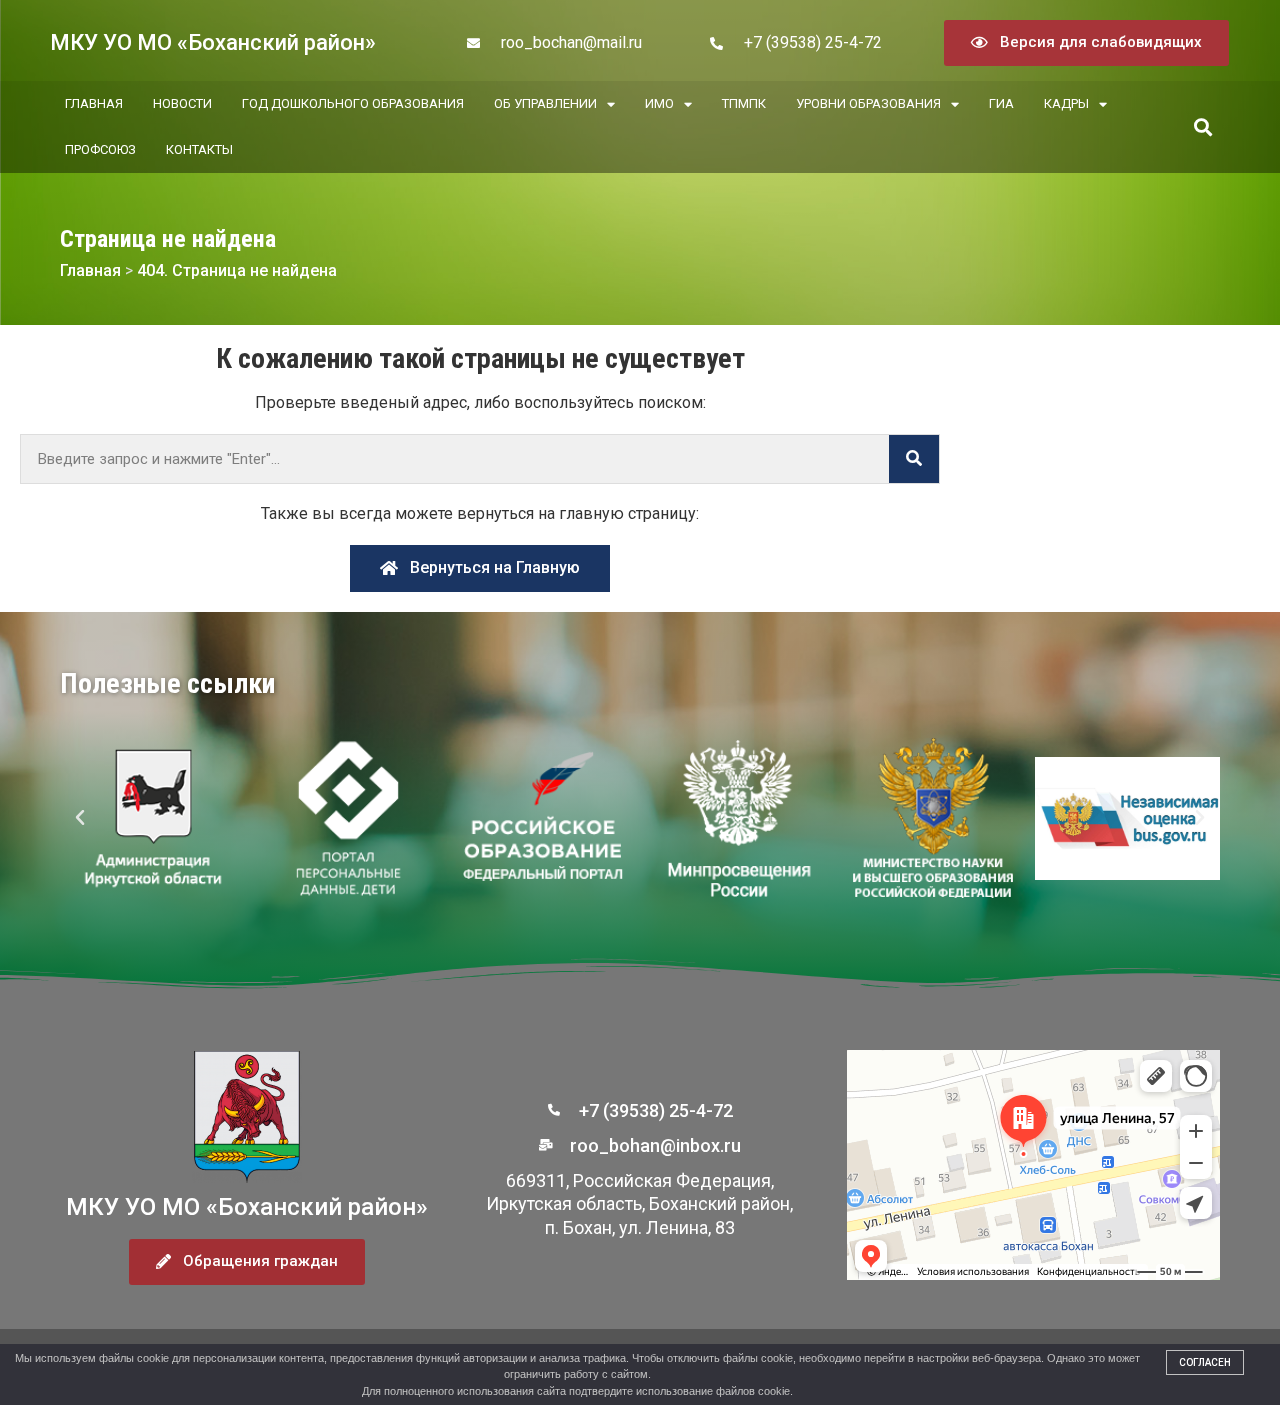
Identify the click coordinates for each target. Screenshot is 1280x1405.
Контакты (199, 149)
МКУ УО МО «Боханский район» (213, 42)
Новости (182, 103)
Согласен (1205, 1362)
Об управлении (545, 103)
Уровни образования (868, 103)
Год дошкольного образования (353, 103)
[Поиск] (914, 459)
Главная (94, 103)
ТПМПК (744, 103)
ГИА (1001, 103)
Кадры (1066, 103)
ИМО (659, 103)
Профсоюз (100, 149)
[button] (1202, 127)
